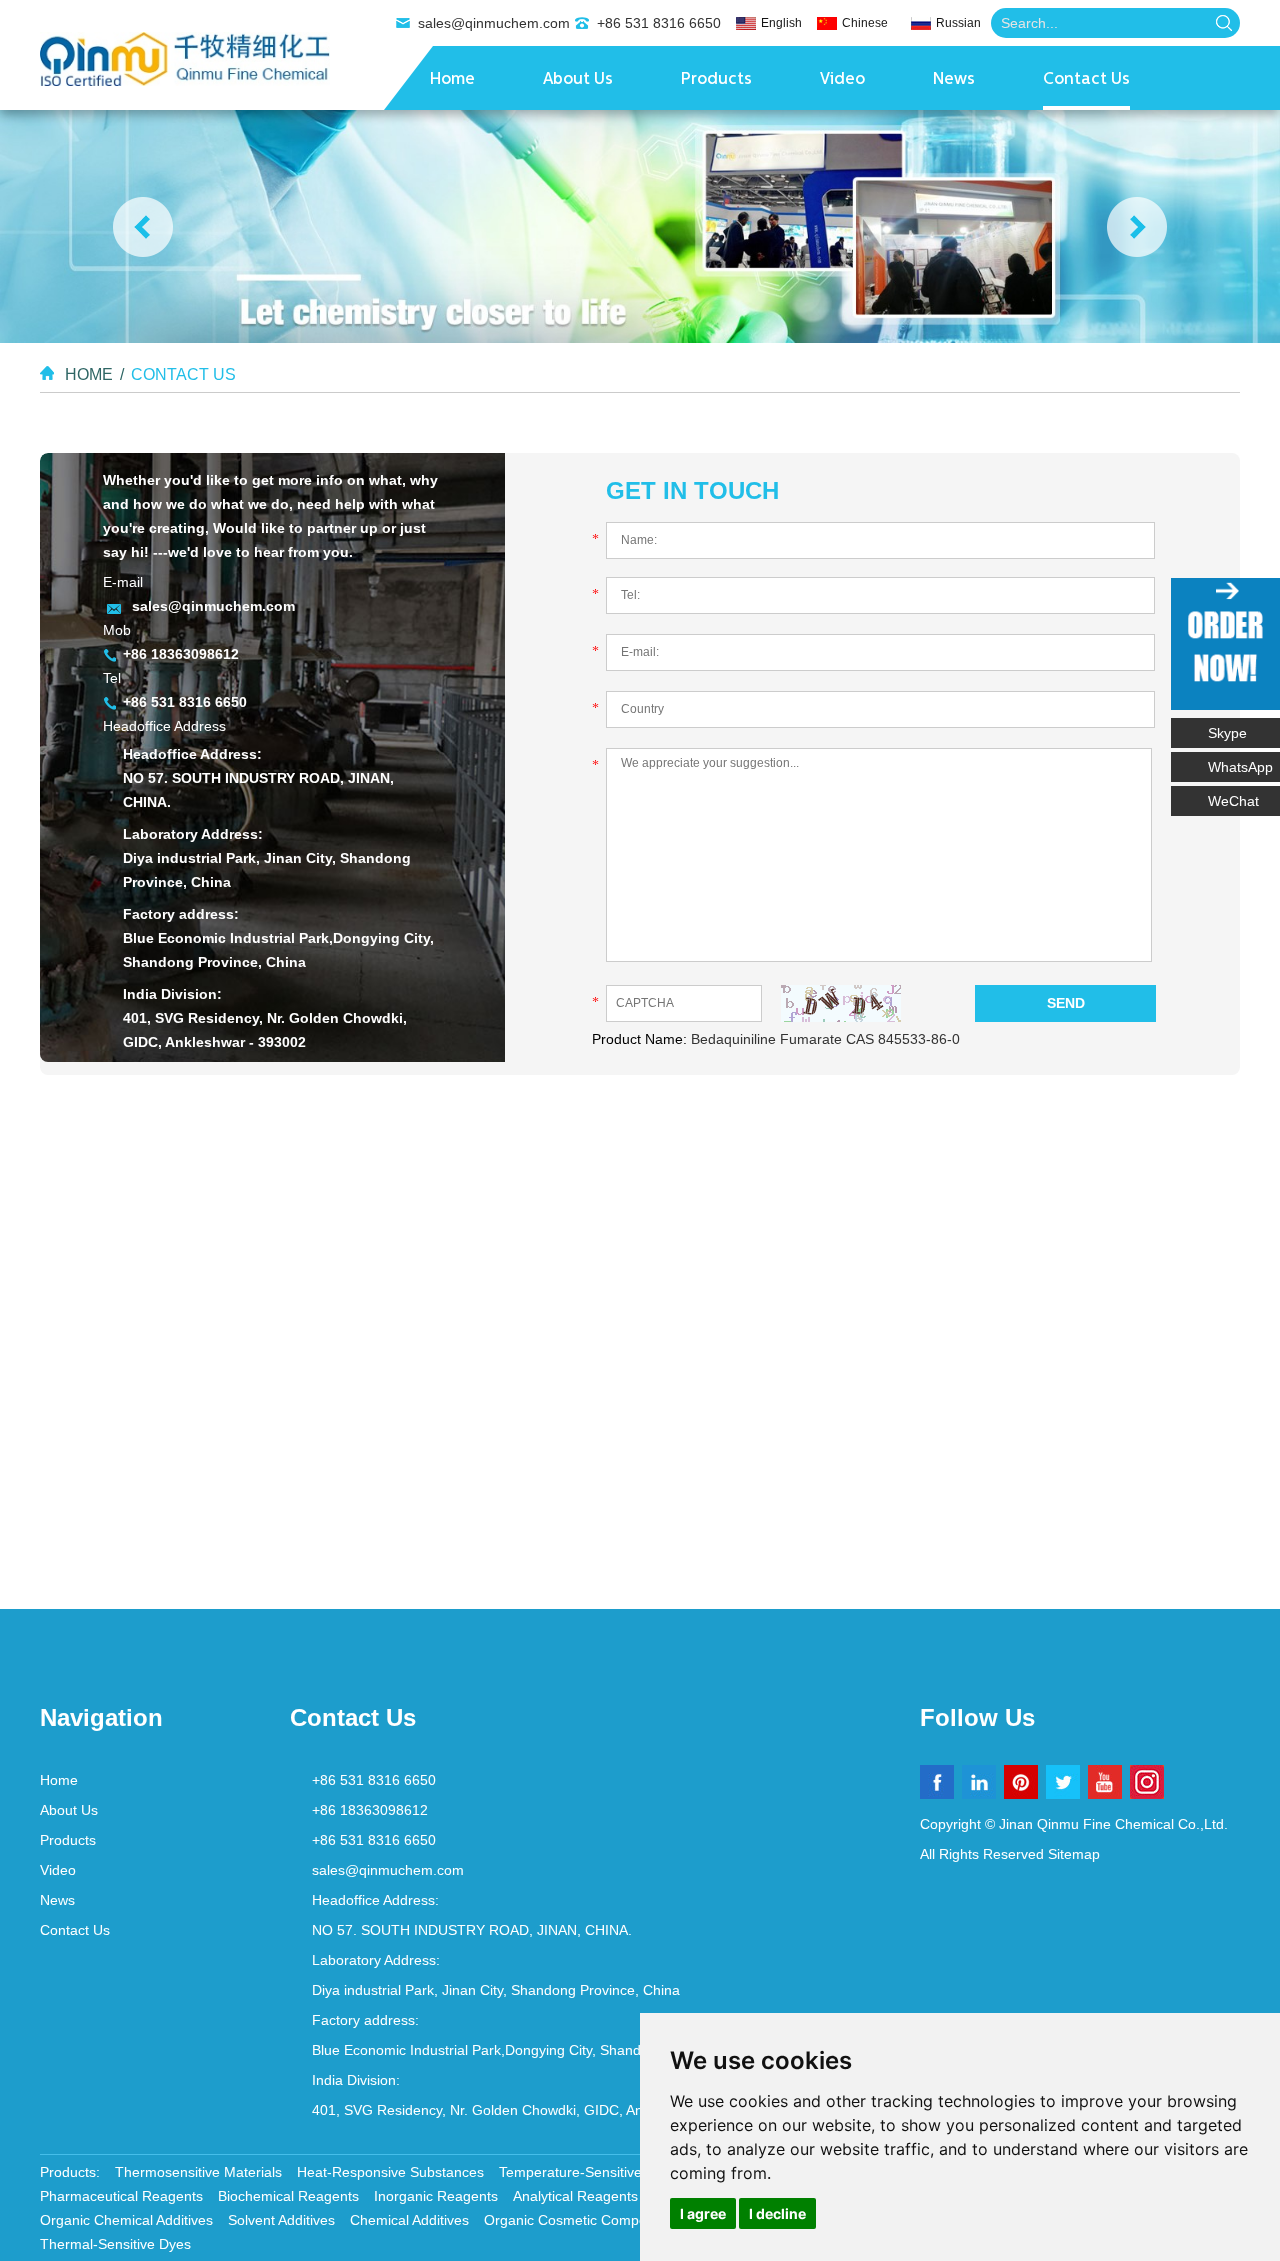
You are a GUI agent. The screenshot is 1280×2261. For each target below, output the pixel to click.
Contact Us (1086, 80)
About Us (578, 80)
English (781, 23)
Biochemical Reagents (288, 2196)
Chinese (865, 23)
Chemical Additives (409, 2220)
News (954, 80)
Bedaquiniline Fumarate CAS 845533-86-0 (825, 1039)
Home (452, 80)
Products (716, 80)
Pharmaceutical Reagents (121, 2196)
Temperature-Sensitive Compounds (611, 2172)
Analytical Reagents (575, 2196)
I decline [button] (777, 2213)
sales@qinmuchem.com (494, 23)
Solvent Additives (281, 2220)
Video (842, 80)
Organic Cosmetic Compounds (581, 2220)
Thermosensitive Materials (198, 2172)
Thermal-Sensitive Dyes (115, 2244)
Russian (958, 23)
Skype (1227, 733)
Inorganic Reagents (436, 2196)
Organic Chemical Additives (126, 2220)
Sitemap (1074, 1854)
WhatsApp (1240, 767)
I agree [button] (703, 2213)
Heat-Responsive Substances (390, 2172)
